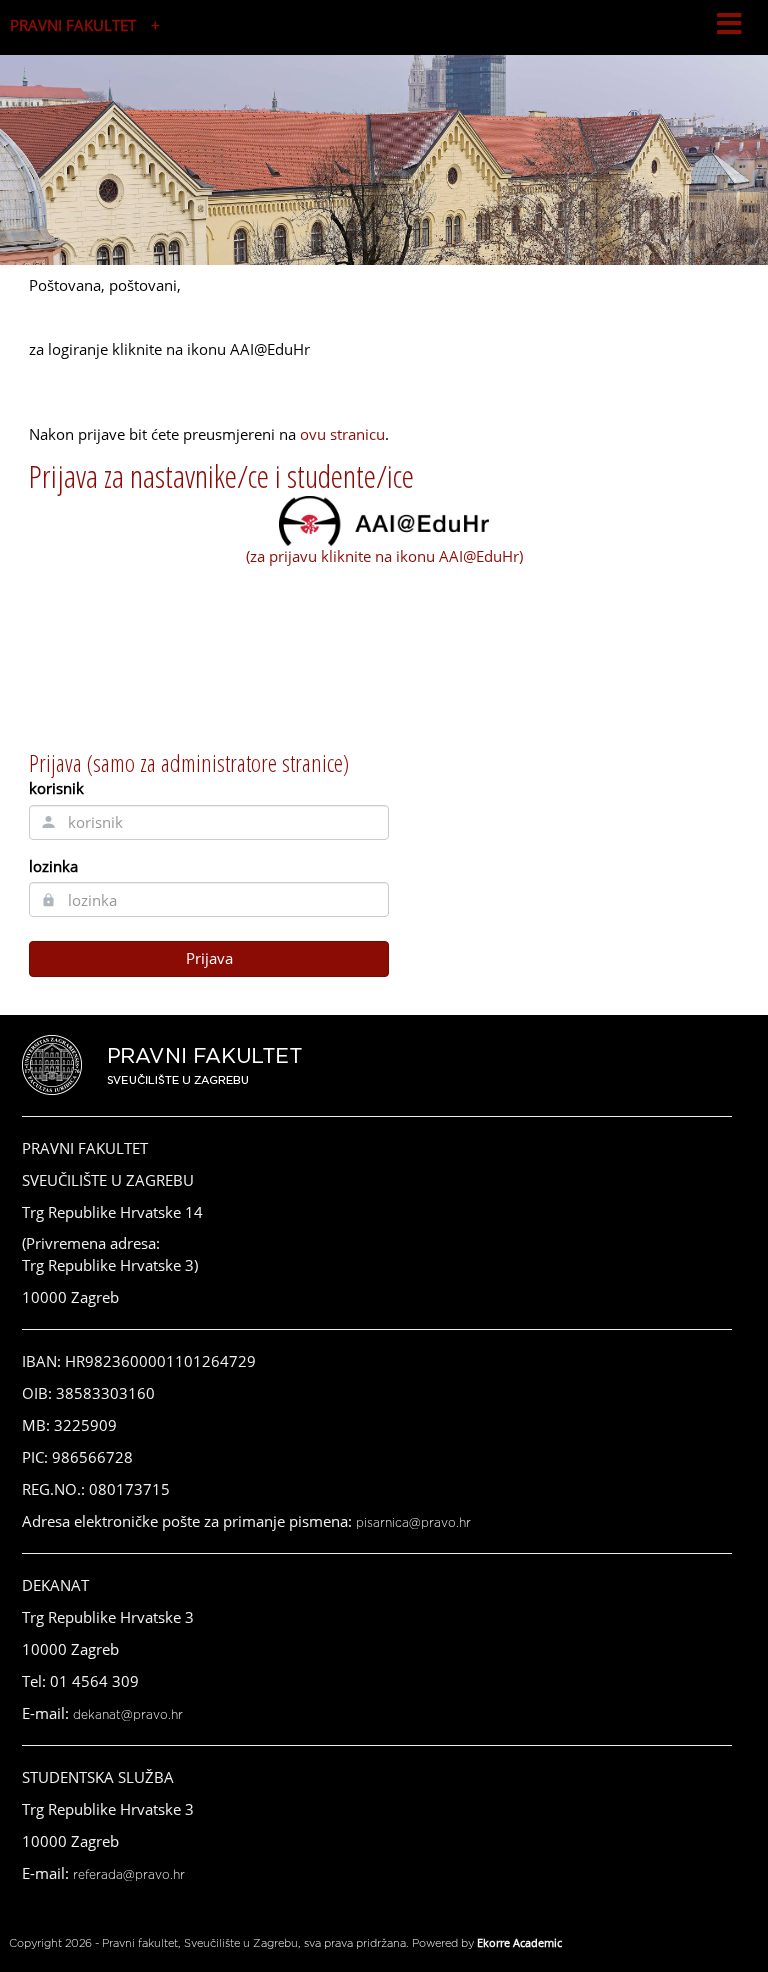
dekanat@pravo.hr (128, 1715)
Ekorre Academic (519, 1942)
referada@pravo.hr (129, 1875)
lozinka (53, 866)
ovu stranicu (342, 434)
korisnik (56, 788)
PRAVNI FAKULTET (73, 25)
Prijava (209, 958)
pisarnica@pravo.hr (413, 1523)
